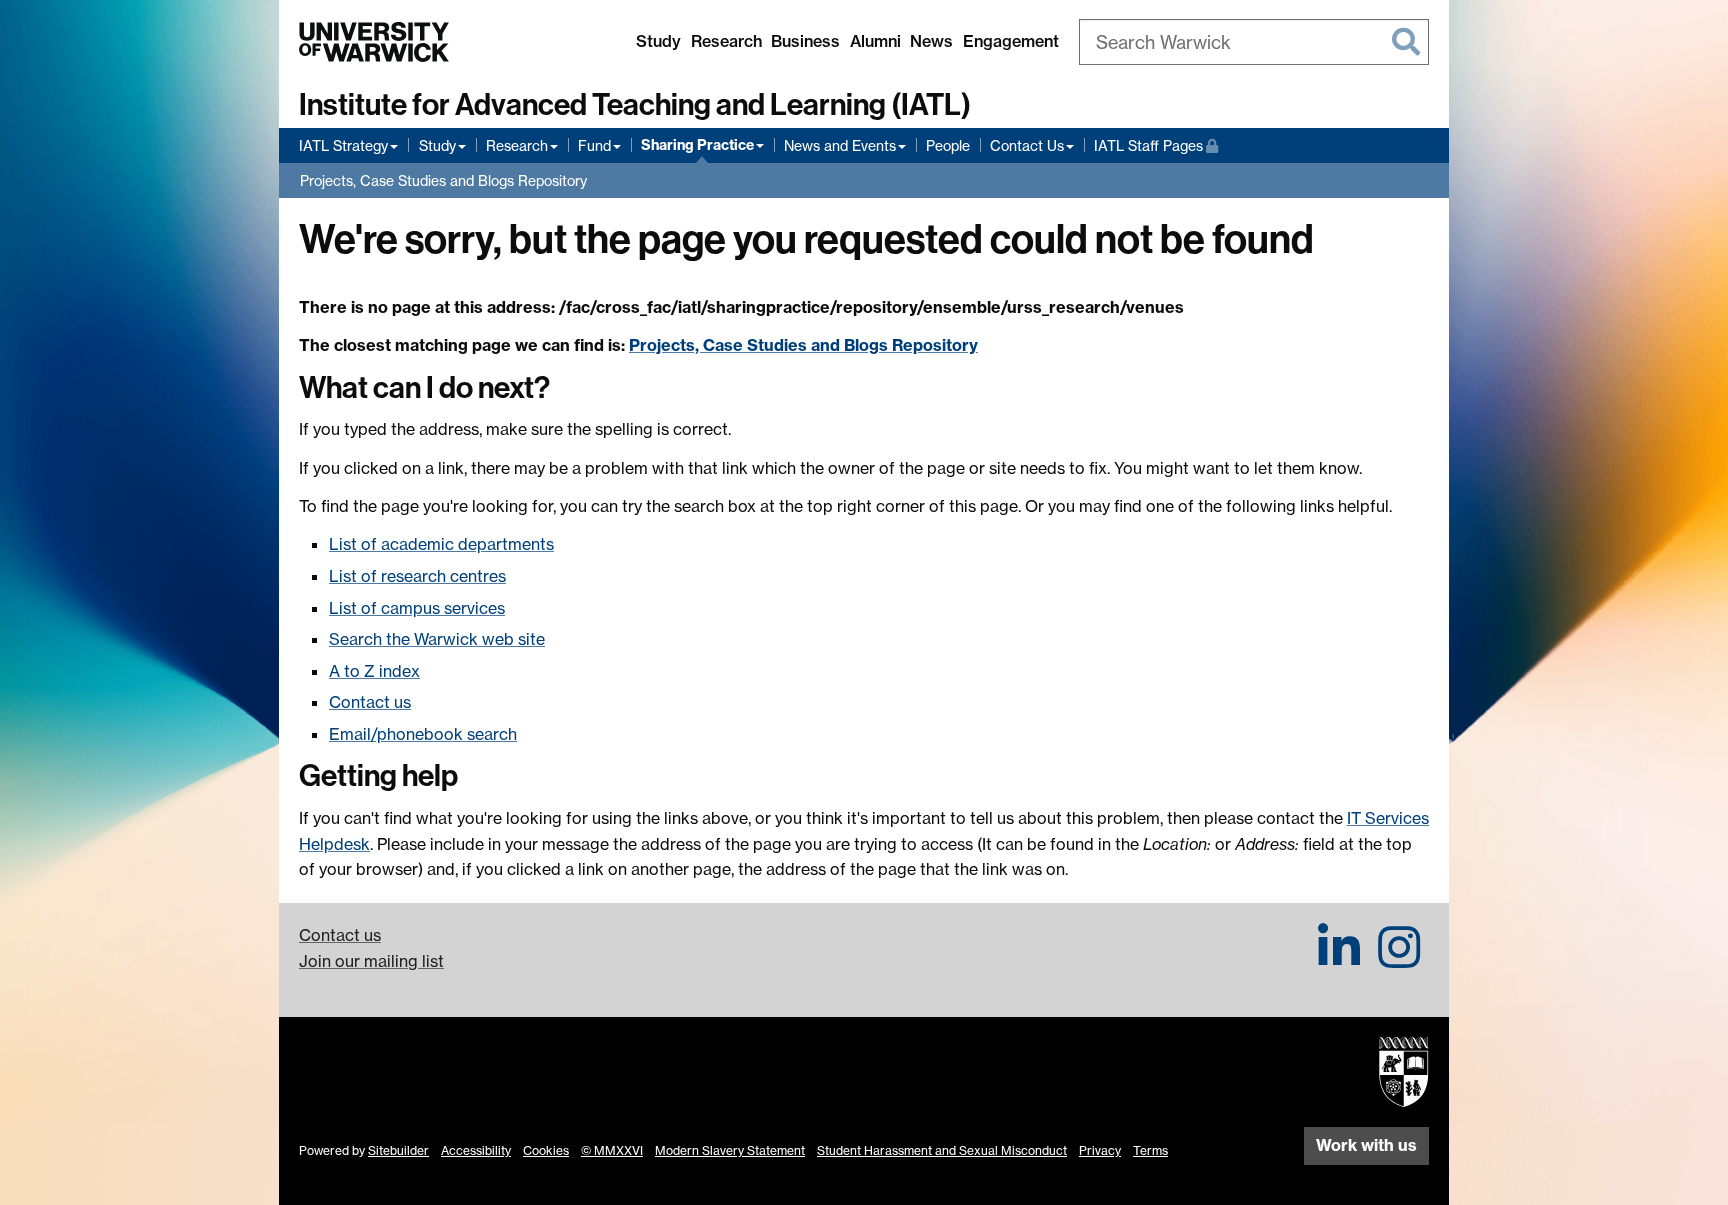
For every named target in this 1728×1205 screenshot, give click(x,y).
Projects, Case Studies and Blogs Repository (443, 180)
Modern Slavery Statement (730, 1150)
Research (726, 41)
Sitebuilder (398, 1150)
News (931, 41)
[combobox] (1254, 42)
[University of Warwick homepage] (374, 42)
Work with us (1366, 1145)
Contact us (370, 702)
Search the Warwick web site (437, 639)
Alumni (875, 41)
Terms (1150, 1150)
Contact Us (1027, 145)
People (948, 145)
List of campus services (417, 608)
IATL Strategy (343, 145)
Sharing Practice (697, 145)
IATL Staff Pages (1156, 145)
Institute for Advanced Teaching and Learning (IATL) (635, 105)
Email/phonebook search (423, 734)
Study (658, 41)
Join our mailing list (371, 961)
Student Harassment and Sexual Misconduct (942, 1150)
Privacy (1100, 1150)
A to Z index (374, 671)
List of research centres (417, 576)
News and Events (840, 145)
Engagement (1011, 41)
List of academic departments (441, 544)
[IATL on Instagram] (1399, 959)
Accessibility (476, 1150)
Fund (594, 145)
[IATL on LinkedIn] (1339, 959)
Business (805, 41)
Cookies (546, 1150)
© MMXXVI (612, 1150)
